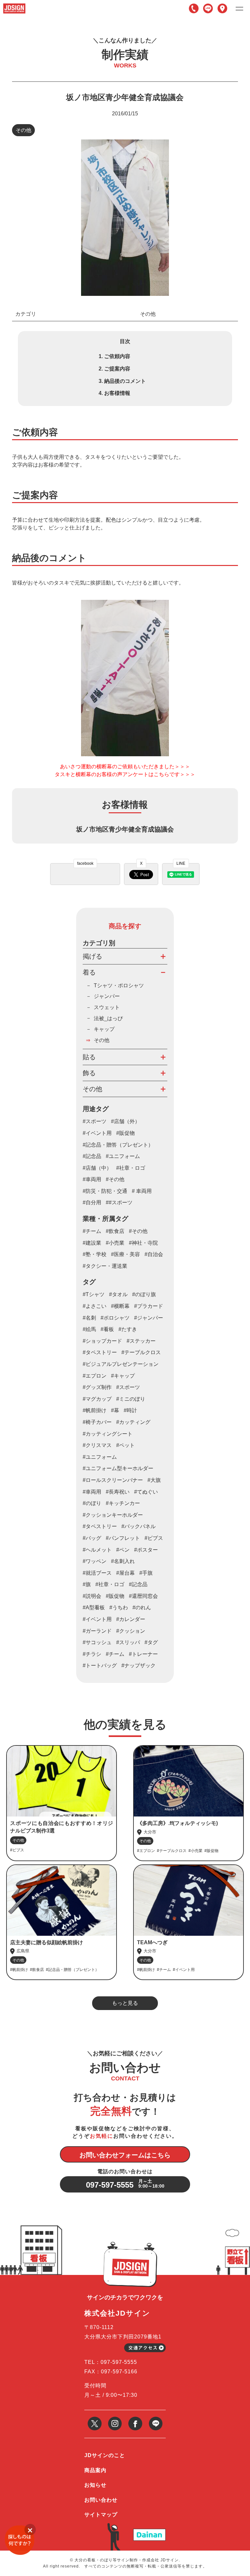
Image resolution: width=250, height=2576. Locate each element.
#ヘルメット (97, 1550)
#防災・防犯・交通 (105, 1191)
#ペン (123, 1550)
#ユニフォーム (123, 1156)
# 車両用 (142, 1191)
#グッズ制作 (97, 1387)
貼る (89, 1057)
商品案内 (95, 2470)
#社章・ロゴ (131, 1168)
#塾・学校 (95, 1254)
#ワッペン (95, 1561)
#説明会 (92, 1596)
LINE (208, 8)
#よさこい (95, 1306)
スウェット (107, 1007)
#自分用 (92, 1202)
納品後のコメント (125, 381)
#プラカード (149, 1306)
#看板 (107, 1329)
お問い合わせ (101, 2500)
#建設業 (92, 1243)
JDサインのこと (105, 2455)
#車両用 (92, 1179)
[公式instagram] (115, 2419)
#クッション (131, 1631)
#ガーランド (97, 1631)
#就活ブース (97, 1573)
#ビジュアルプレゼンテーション (121, 1364)
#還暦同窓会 (143, 1596)
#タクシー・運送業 (105, 1266)
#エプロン (95, 1376)
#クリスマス (97, 1445)
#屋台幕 (125, 1573)
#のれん (142, 1607)
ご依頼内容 (117, 356)
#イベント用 (97, 1133)
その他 (23, 130)
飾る (89, 1073)
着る (89, 972)
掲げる (92, 956)
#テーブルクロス (141, 1352)
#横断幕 (120, 1306)
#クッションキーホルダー (113, 1515)
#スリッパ (128, 1642)
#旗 (87, 1584)
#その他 (115, 1179)
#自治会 (154, 1254)
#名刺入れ (123, 1561)
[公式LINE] (156, 2419)
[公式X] (95, 2419)
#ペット (125, 1445)
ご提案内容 (117, 369)
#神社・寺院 (143, 1243)
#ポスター (146, 1550)
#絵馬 (89, 1329)
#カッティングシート (108, 1434)
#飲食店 (115, 1231)
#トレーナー (143, 1654)
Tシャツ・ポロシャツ (119, 985)
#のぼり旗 (144, 1294)
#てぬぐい (146, 1492)
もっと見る (125, 2003)
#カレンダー (131, 1619)
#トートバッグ (100, 1665)
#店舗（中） (97, 1168)
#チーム (92, 1231)
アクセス (222, 8)
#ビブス (154, 1538)
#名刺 (89, 1318)
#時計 (130, 1410)
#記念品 (92, 1156)
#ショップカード (102, 1341)
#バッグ (92, 1538)
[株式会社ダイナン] (149, 2531)
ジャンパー (107, 996)
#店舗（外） (125, 1121)
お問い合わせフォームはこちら (125, 2155)
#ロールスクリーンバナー (113, 1480)
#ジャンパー (149, 1318)
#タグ (151, 1642)
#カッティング (133, 1422)
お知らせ (95, 2485)
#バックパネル (139, 1526)
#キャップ (123, 1376)
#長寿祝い (118, 1492)
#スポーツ (95, 1121)
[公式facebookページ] (135, 2419)
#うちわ (119, 1607)
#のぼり (92, 1503)
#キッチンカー (123, 1503)
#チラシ (92, 1654)
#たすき (128, 1329)
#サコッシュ (97, 1642)
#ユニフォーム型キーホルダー (118, 1468)
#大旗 (154, 1480)
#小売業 (115, 1243)
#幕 (115, 1410)
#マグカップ (97, 1399)
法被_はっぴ (108, 1018)
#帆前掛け (95, 1410)
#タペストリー (100, 1526)
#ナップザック (139, 1665)
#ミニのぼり (131, 1399)
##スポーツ (119, 1202)
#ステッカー (141, 1341)
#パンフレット (123, 1538)
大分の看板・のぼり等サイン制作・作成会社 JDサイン (127, 2560)
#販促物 (125, 1133)
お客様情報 (117, 393)
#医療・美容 (125, 1254)
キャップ (104, 1029)
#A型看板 (94, 1607)
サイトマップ (101, 2515)
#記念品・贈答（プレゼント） (118, 1145)
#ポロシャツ (115, 1318)
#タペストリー (100, 1352)
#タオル (118, 1294)
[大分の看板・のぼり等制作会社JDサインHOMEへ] (14, 6)
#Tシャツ (94, 1294)
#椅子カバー (97, 1422)
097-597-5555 (194, 8)
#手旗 (146, 1573)
